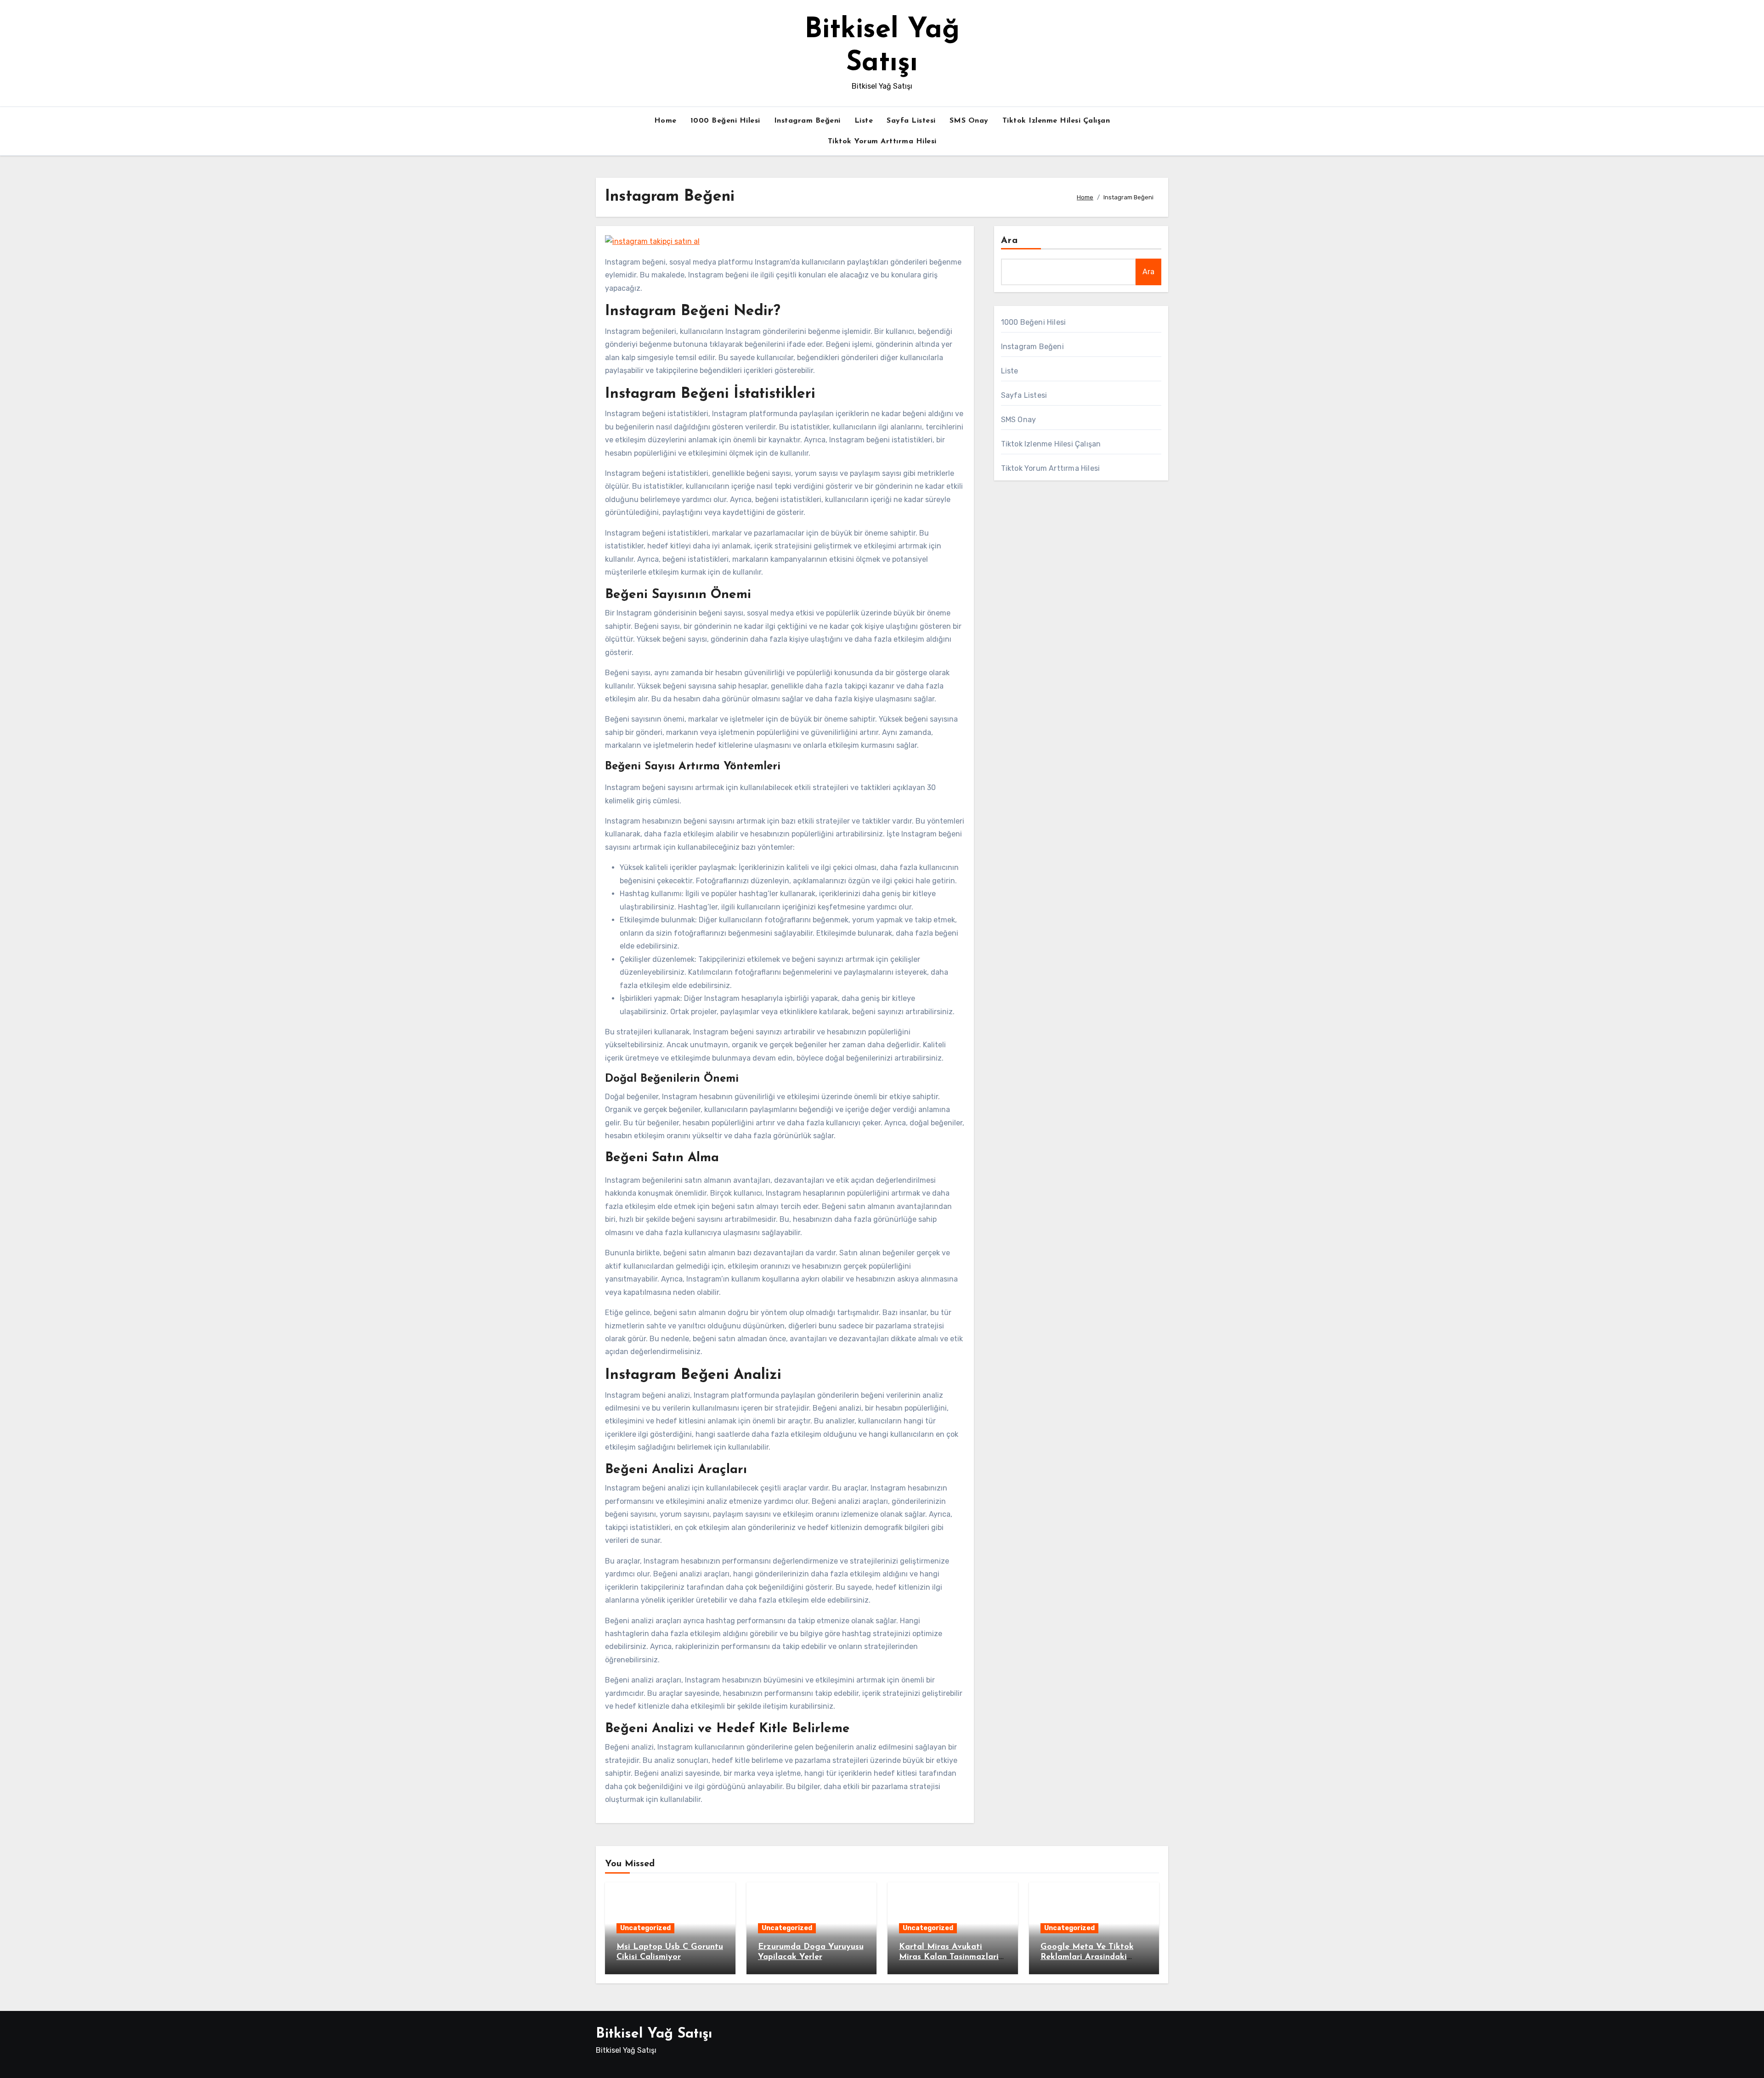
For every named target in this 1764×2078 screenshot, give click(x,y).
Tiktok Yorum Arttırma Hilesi (882, 141)
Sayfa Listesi (911, 121)
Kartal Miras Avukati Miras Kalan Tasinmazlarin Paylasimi (951, 1957)
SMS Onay (969, 121)
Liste (864, 121)
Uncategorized (645, 1928)
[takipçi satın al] (652, 241)
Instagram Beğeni (807, 121)
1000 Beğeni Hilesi (725, 121)
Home (665, 121)
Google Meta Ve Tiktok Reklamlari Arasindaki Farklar (1087, 1957)
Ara (1009, 241)
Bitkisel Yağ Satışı (654, 2034)
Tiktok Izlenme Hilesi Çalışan (1056, 121)
